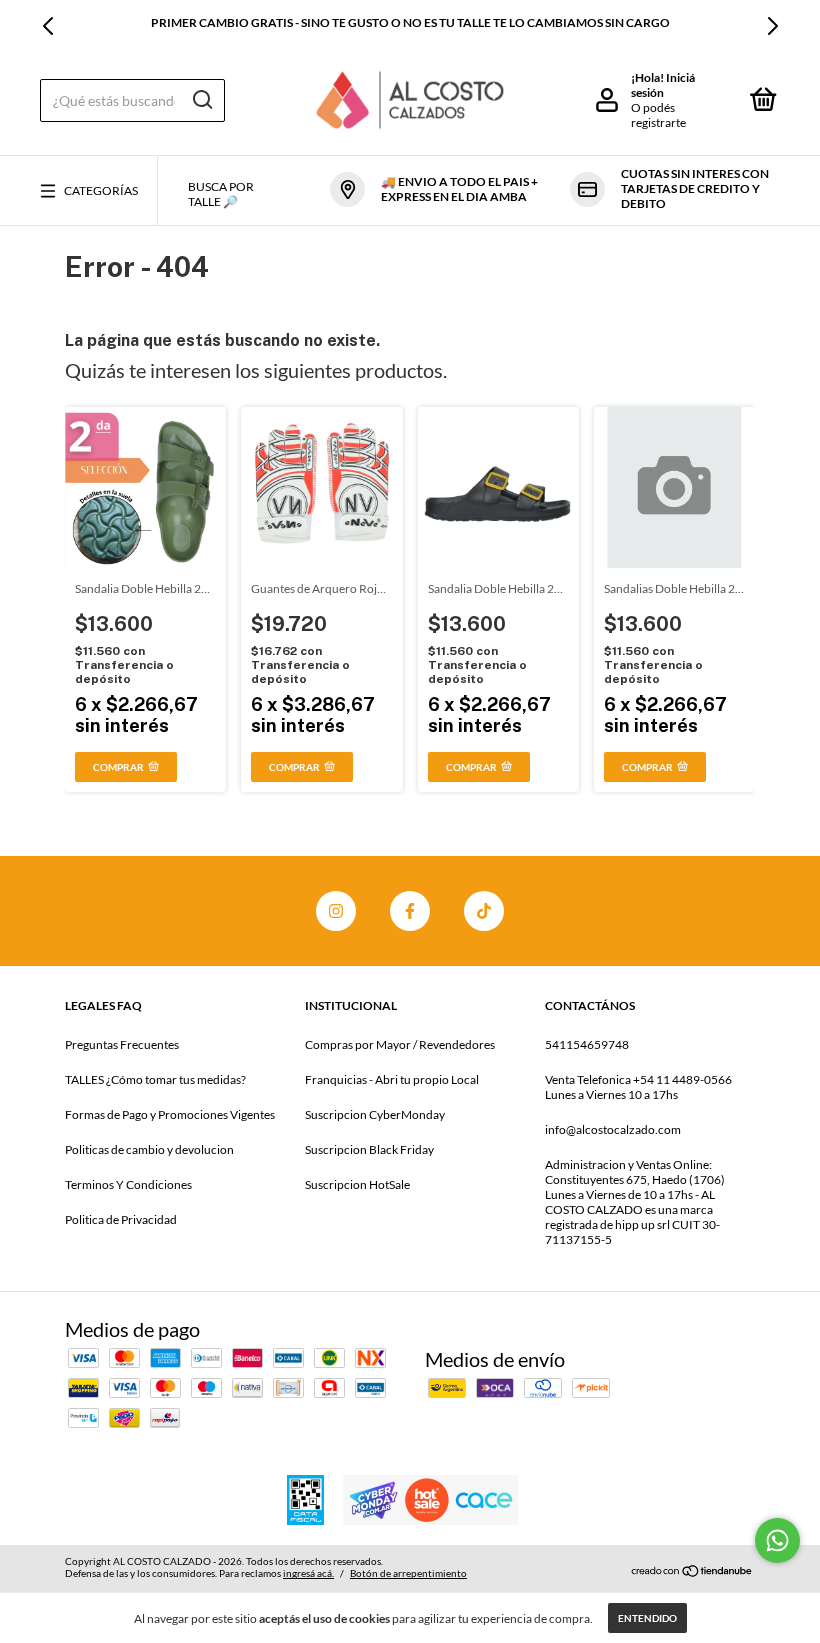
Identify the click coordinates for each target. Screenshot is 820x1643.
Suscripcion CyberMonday (375, 1114)
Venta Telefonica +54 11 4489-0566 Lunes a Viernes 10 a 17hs (638, 1087)
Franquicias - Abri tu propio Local (392, 1079)
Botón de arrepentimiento (408, 1573)
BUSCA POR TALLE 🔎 (221, 194)
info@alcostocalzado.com (613, 1129)
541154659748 (587, 1044)
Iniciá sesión (663, 85)
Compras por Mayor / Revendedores (400, 1044)
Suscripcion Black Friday (369, 1149)
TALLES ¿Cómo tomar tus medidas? (155, 1079)
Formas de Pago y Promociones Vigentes (170, 1114)
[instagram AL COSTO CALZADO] (336, 911)
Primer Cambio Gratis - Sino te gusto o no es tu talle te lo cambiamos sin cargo (410, 22)
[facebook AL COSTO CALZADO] (410, 911)
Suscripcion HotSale (357, 1184)
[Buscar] (201, 100)
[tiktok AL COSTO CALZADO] (484, 911)
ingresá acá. (308, 1573)
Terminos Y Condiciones (128, 1184)
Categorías (101, 190)
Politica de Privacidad (121, 1219)
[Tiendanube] (692, 1570)
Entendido (647, 1618)
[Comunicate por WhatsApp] (777, 1540)
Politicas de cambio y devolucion (149, 1149)
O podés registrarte (658, 115)
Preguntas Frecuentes (122, 1044)
